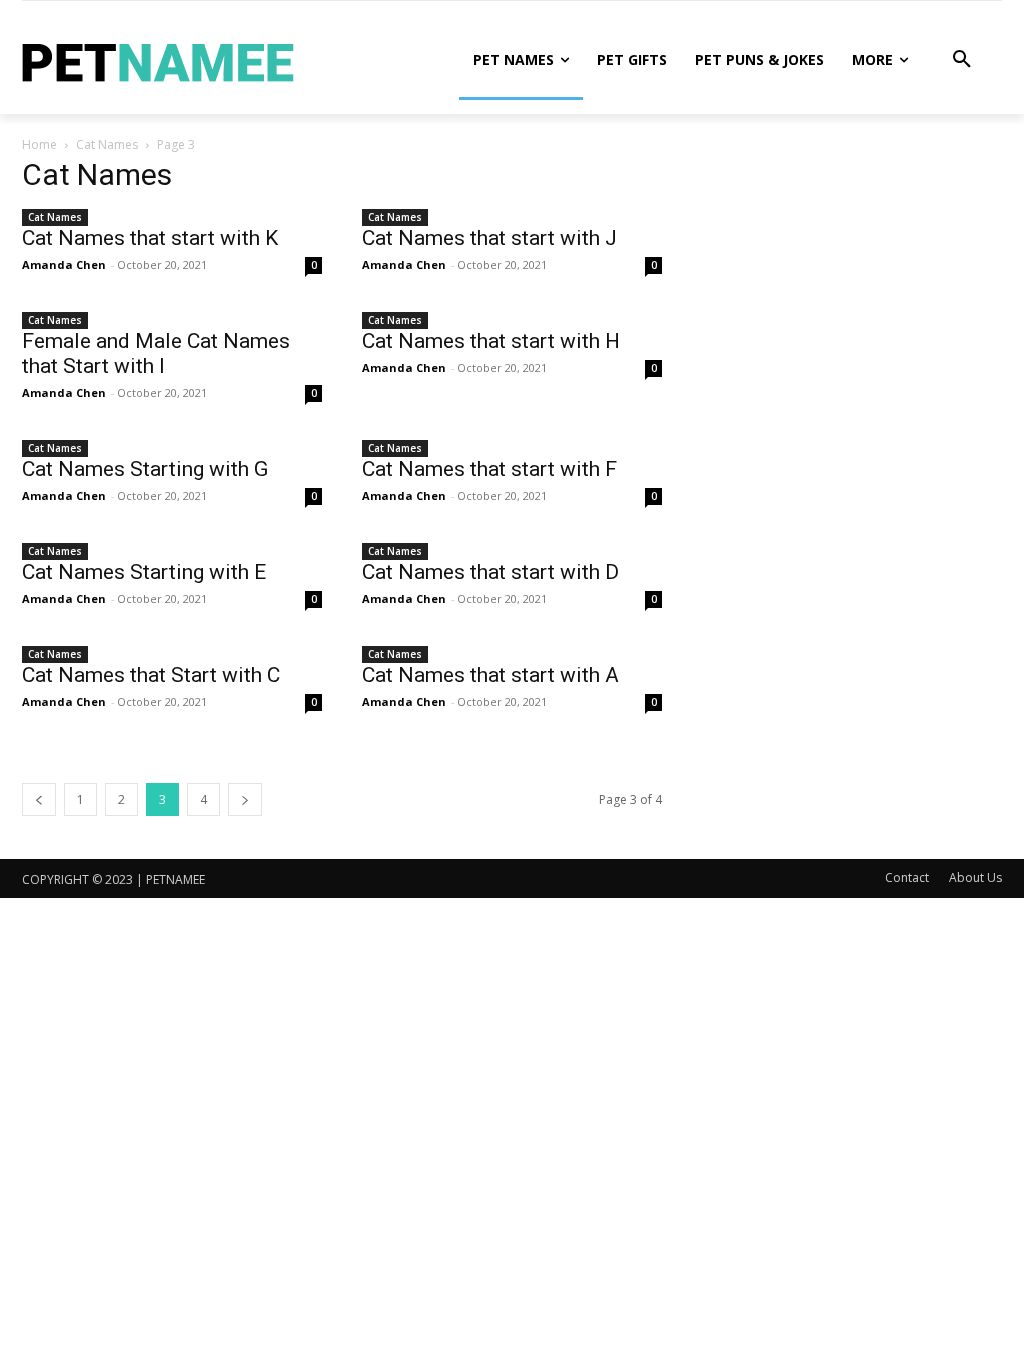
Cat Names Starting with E (144, 572)
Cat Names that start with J (489, 238)
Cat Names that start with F (489, 469)
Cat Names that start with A (490, 675)
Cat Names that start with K (150, 238)
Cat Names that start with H (491, 341)
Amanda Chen (64, 264)
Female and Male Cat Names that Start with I (156, 353)
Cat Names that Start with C (151, 675)
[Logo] (158, 69)
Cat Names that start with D (490, 572)
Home (39, 144)
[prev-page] (39, 799)
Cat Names (107, 144)
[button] (962, 60)
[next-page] (245, 799)
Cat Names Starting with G (145, 469)
